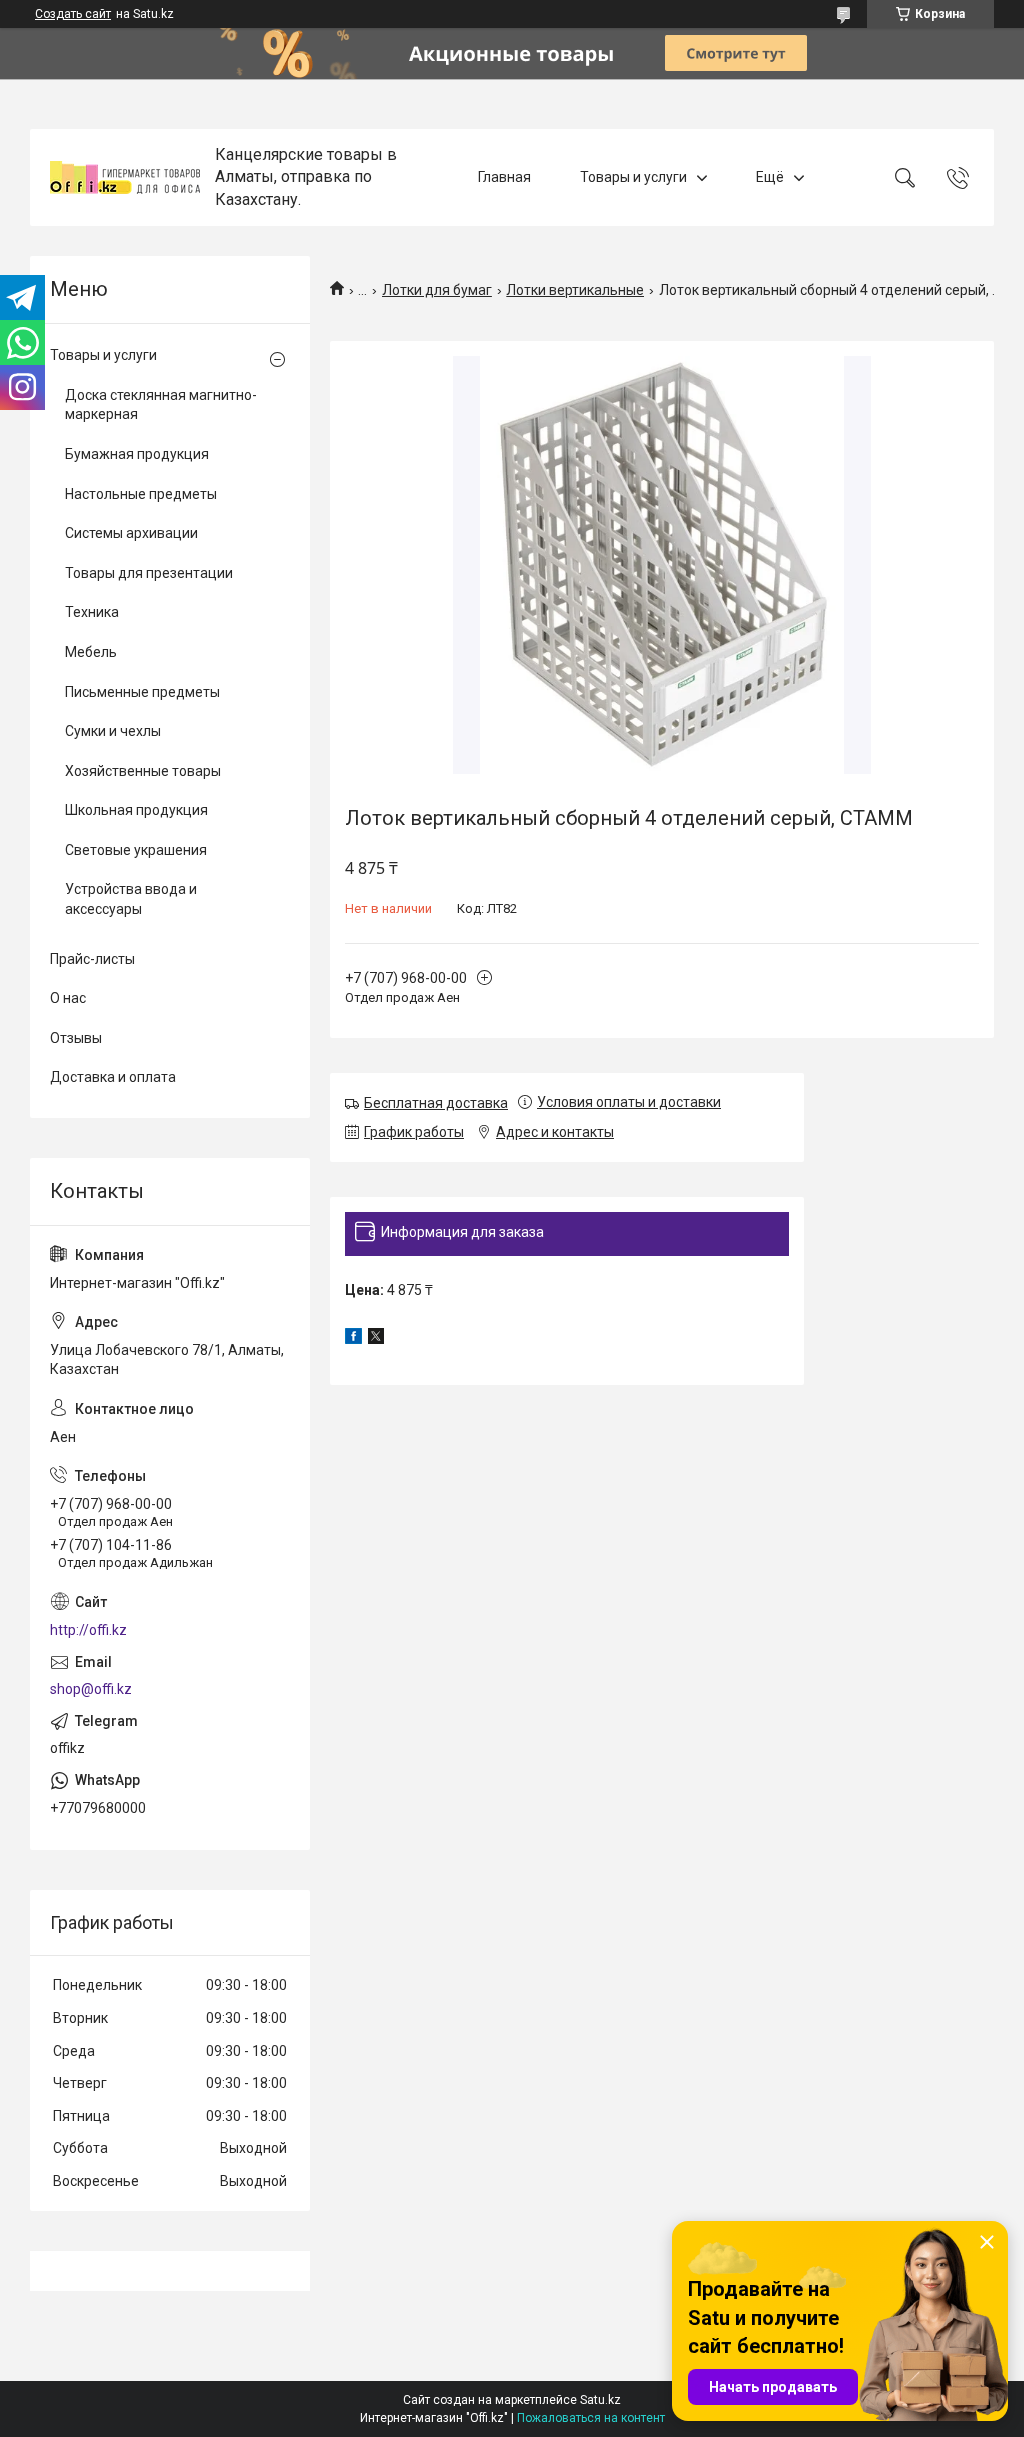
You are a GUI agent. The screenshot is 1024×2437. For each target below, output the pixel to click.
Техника (92, 612)
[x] (376, 1339)
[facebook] (353, 1339)
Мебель (91, 652)
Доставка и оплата (113, 1077)
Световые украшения (136, 850)
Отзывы (76, 1038)
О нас (68, 998)
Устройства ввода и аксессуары (131, 899)
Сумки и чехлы (113, 731)
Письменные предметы (142, 692)
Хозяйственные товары (143, 771)
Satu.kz (600, 2400)
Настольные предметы (141, 494)
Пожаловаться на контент (591, 2418)
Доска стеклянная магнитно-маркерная (161, 405)
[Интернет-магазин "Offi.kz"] (125, 177)
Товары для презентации (149, 573)
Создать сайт (73, 14)
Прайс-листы (92, 959)
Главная (504, 177)
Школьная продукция (136, 810)
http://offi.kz (88, 1630)
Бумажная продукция (137, 454)
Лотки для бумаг (437, 290)
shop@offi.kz (91, 1689)
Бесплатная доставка (436, 1103)
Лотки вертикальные (575, 290)
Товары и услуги (633, 177)
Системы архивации (131, 533)
